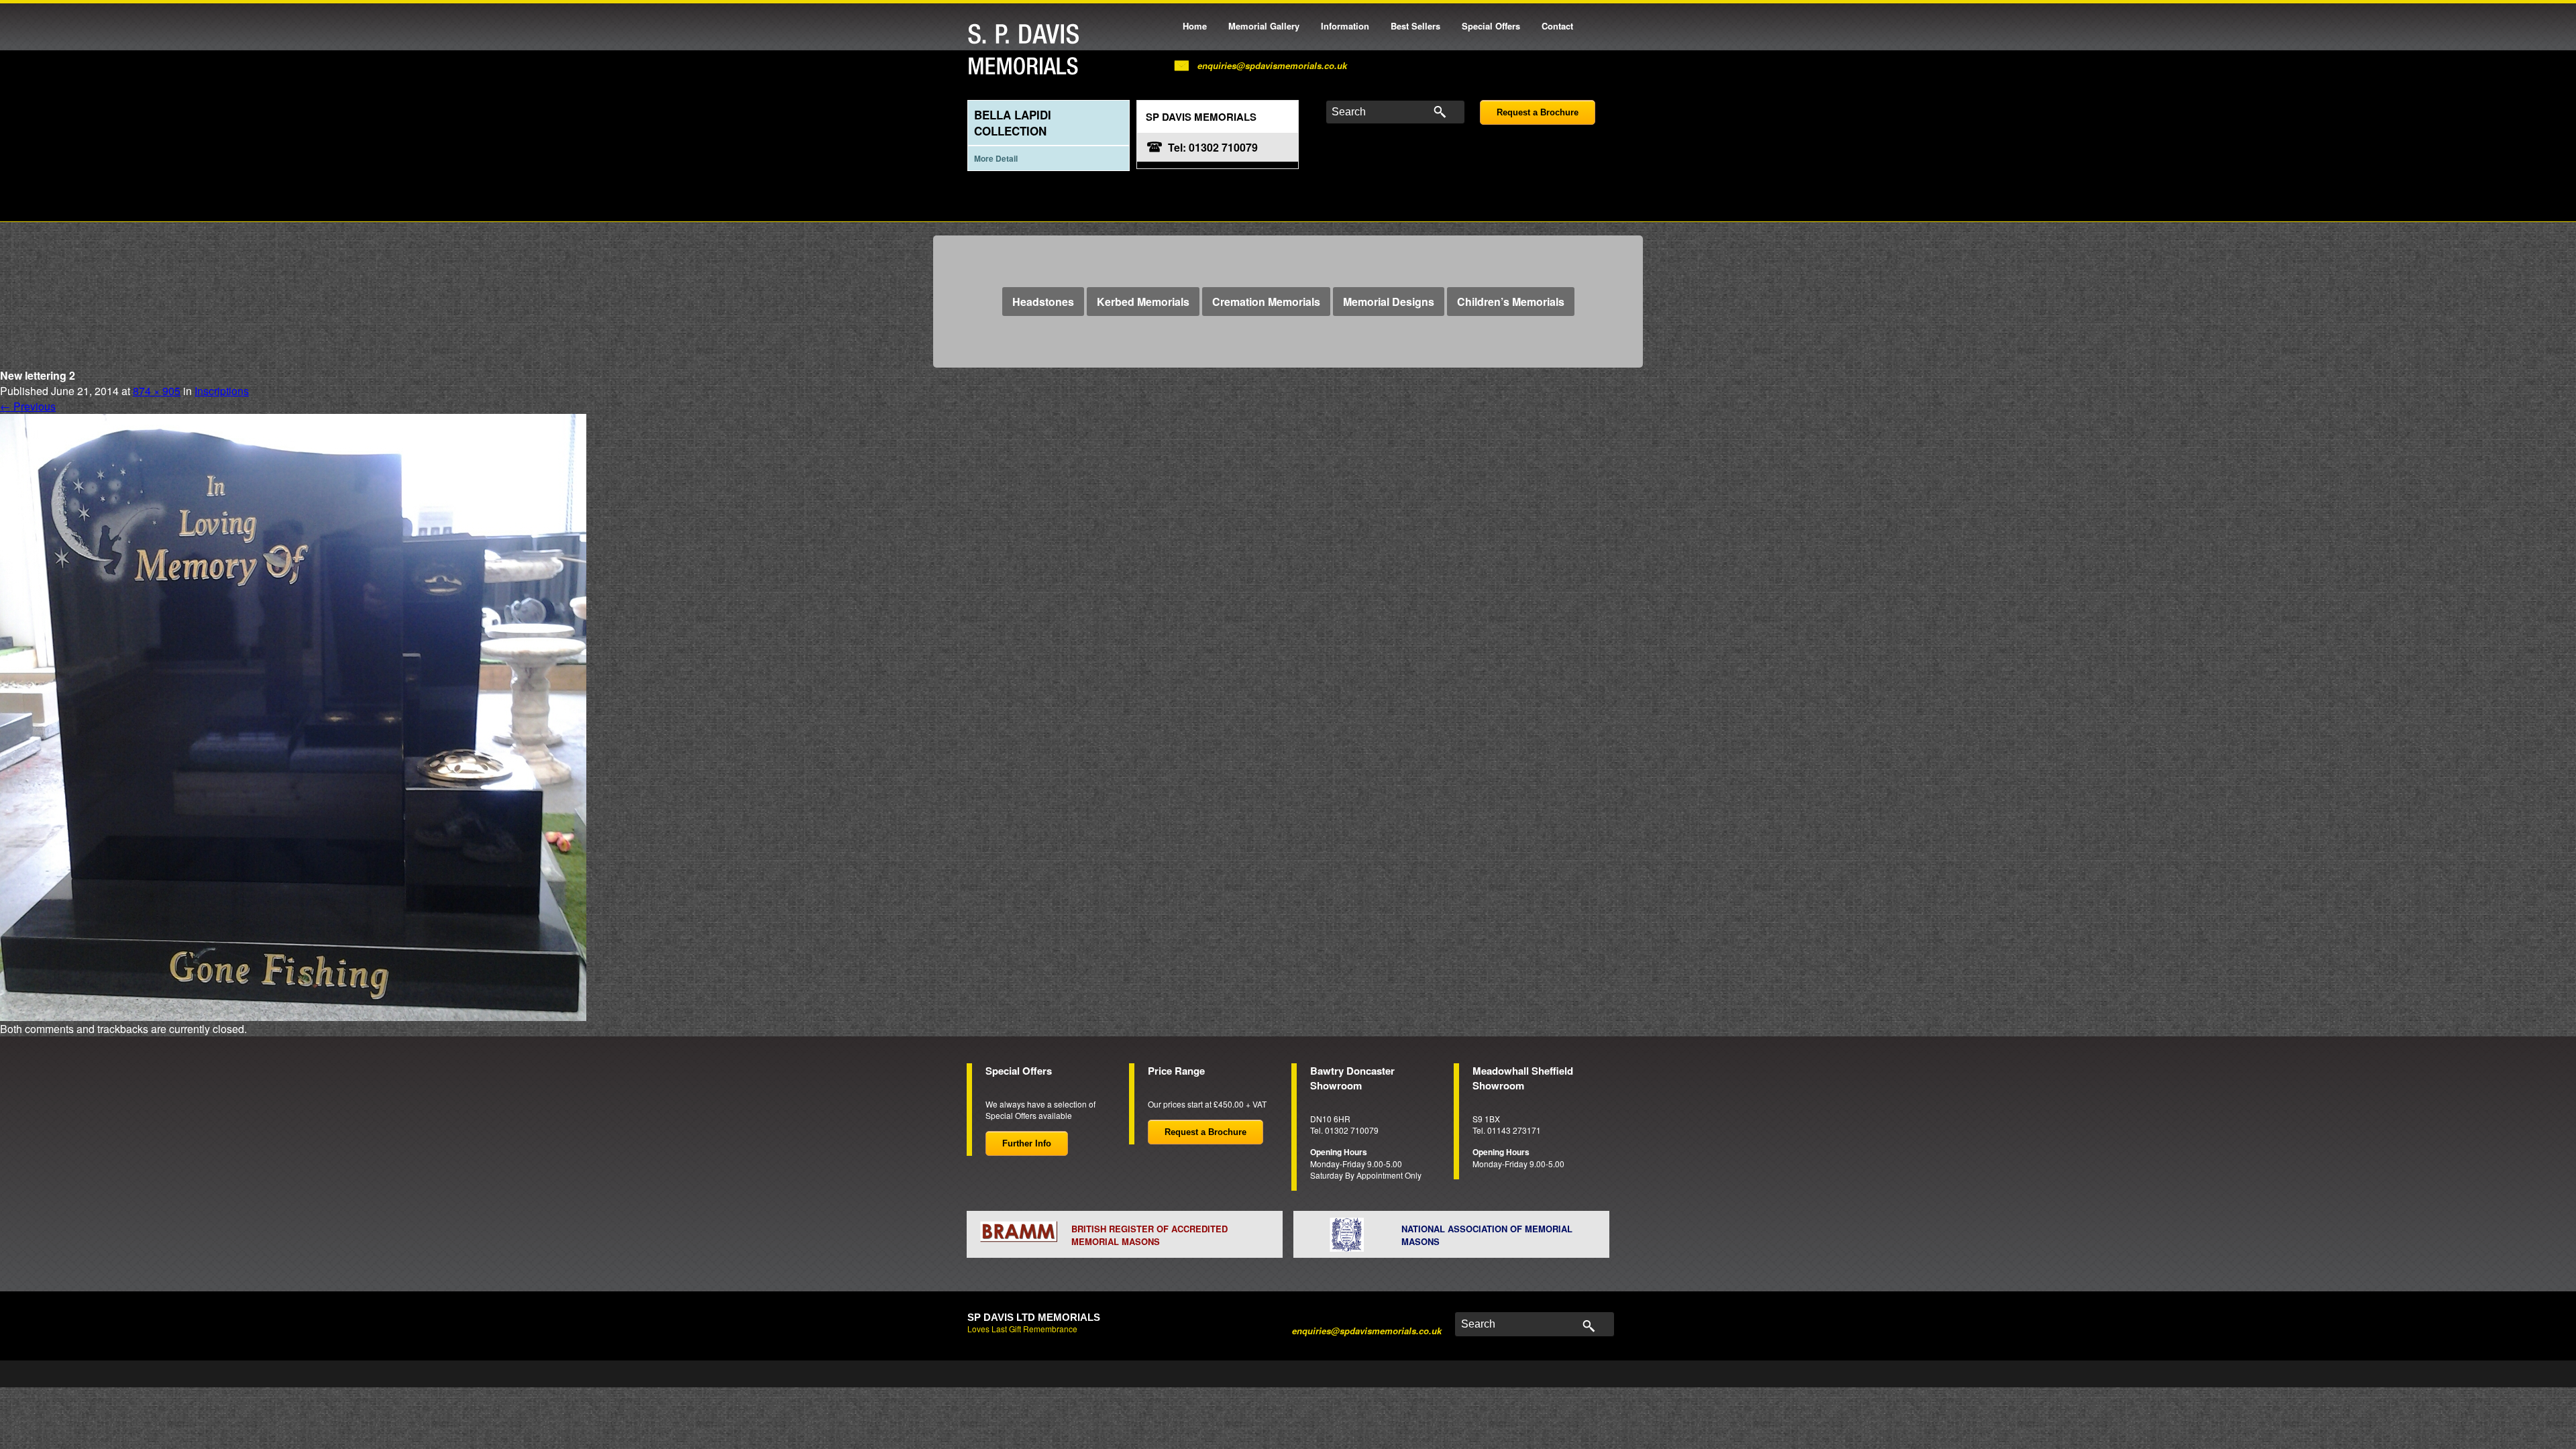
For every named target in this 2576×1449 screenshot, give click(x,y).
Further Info (1027, 1143)
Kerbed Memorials (1143, 302)
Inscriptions (222, 391)
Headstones (1043, 302)
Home (1195, 26)
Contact (1557, 26)
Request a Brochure (1538, 112)
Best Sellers (1415, 26)
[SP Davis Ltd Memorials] (1027, 50)
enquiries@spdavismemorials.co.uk (1272, 65)
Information (1345, 26)
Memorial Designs (1389, 302)
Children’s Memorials (1511, 302)
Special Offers (1491, 26)
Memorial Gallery (1264, 26)
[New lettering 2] (293, 715)
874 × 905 (157, 391)
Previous (28, 406)
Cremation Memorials (1266, 302)
